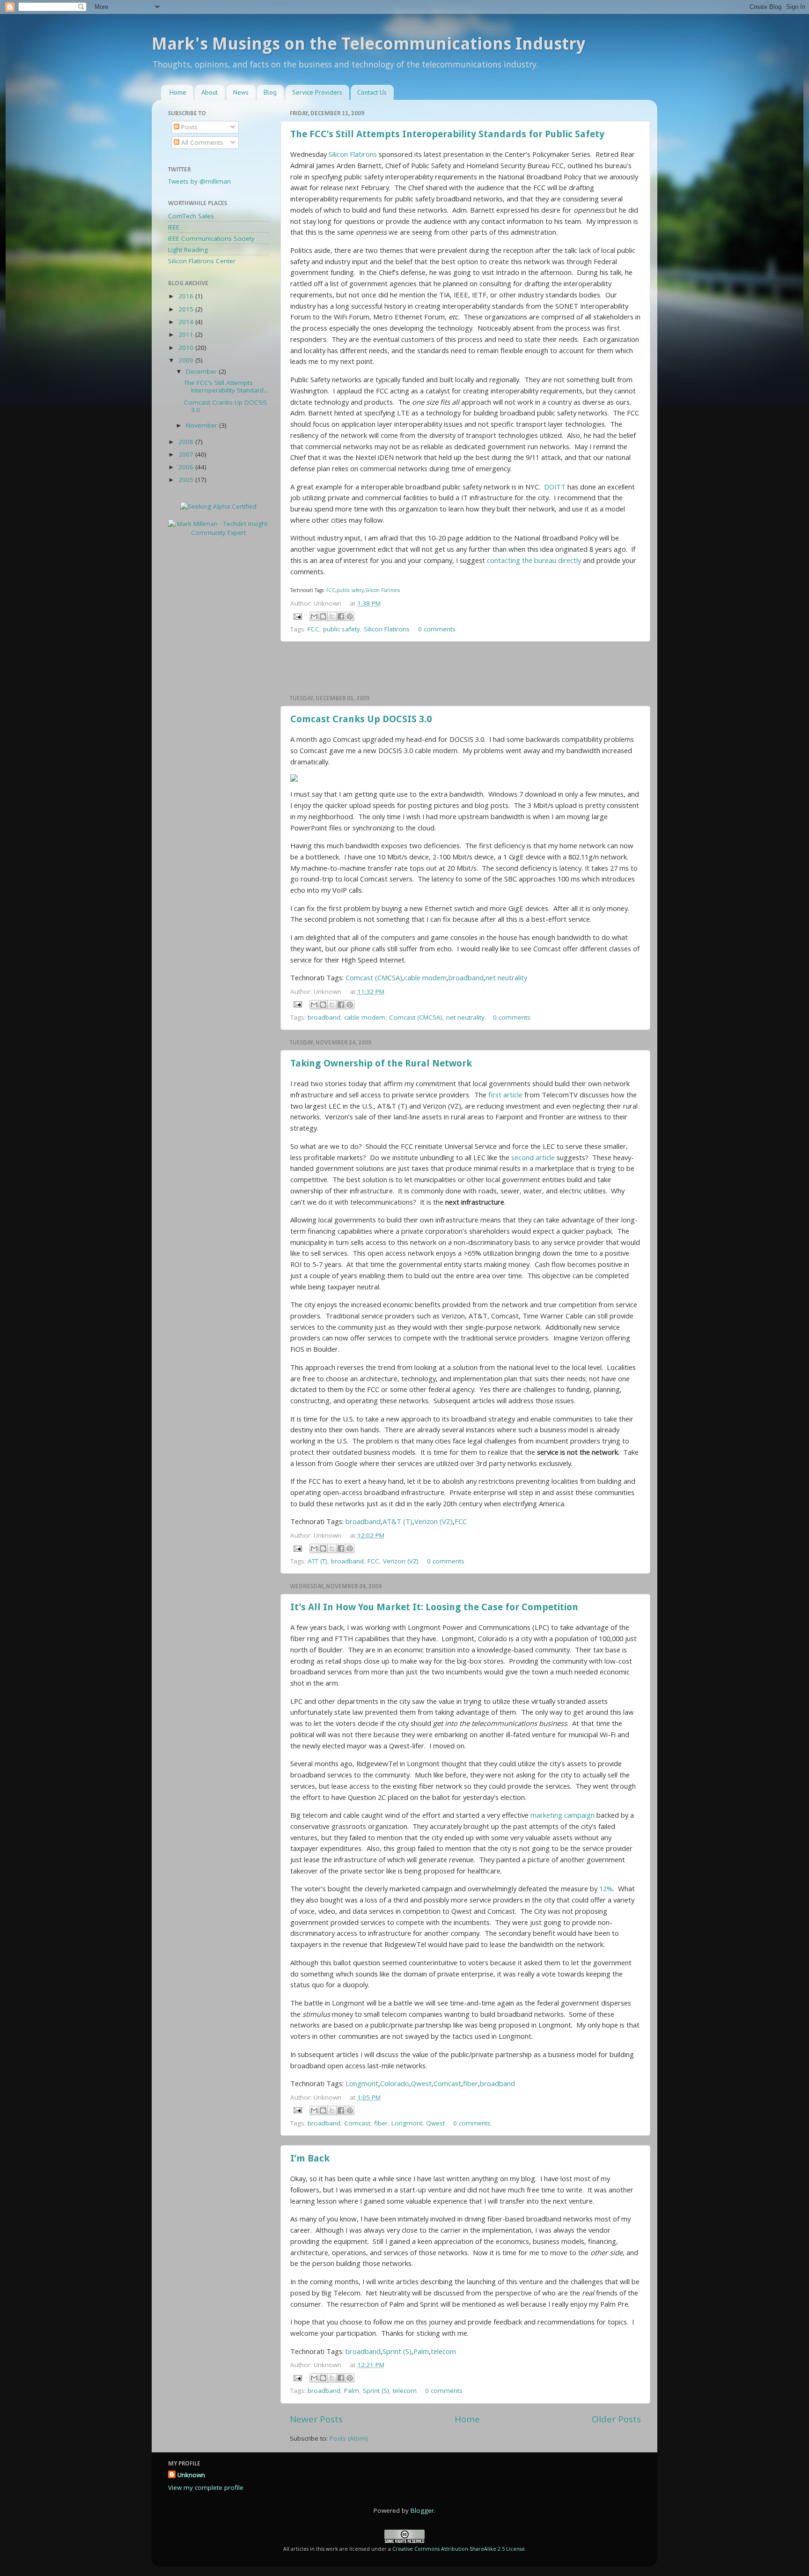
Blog (270, 92)
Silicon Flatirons (353, 154)
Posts (188, 127)
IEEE (174, 227)
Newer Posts (316, 2419)
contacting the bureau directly (534, 560)
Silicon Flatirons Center (202, 261)
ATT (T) (317, 1561)
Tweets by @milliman (199, 181)
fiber (471, 2083)
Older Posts (616, 2419)
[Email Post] (297, 616)
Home (178, 92)
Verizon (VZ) (434, 1521)
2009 (187, 360)
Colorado (395, 2083)
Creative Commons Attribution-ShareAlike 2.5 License (459, 2549)
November (202, 425)
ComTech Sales (191, 216)
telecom (443, 2351)
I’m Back (310, 2158)
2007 (187, 454)
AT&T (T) (397, 1521)
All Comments (201, 142)
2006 (187, 467)
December (202, 371)
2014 (187, 322)
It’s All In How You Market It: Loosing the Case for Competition (434, 1607)
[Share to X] (332, 616)
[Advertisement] (465, 668)
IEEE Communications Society (211, 238)
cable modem (425, 977)
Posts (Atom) (349, 2438)
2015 (187, 309)
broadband (466, 977)
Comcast (447, 2083)
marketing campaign (563, 1815)
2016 (187, 296)
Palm (421, 2351)
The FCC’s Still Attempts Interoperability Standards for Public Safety (447, 134)
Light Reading (188, 250)
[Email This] (314, 616)
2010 (187, 348)
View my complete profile (206, 2487)
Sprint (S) (397, 2351)
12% (606, 1888)
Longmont (362, 2083)
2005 (187, 480)
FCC (331, 590)
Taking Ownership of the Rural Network (381, 1063)
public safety (350, 590)
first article (505, 1095)
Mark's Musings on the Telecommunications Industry (368, 44)
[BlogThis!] (323, 616)
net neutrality (506, 977)
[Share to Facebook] (341, 616)
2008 (187, 442)
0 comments (437, 629)
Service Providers (317, 92)
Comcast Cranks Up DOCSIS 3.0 (361, 719)
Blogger (422, 2510)
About (210, 92)
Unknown (191, 2475)
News (241, 92)
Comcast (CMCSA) (374, 977)
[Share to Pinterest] (350, 616)
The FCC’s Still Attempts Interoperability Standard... (226, 386)
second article (533, 1157)
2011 (187, 334)
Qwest (421, 2083)
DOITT (555, 487)
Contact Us (372, 92)
